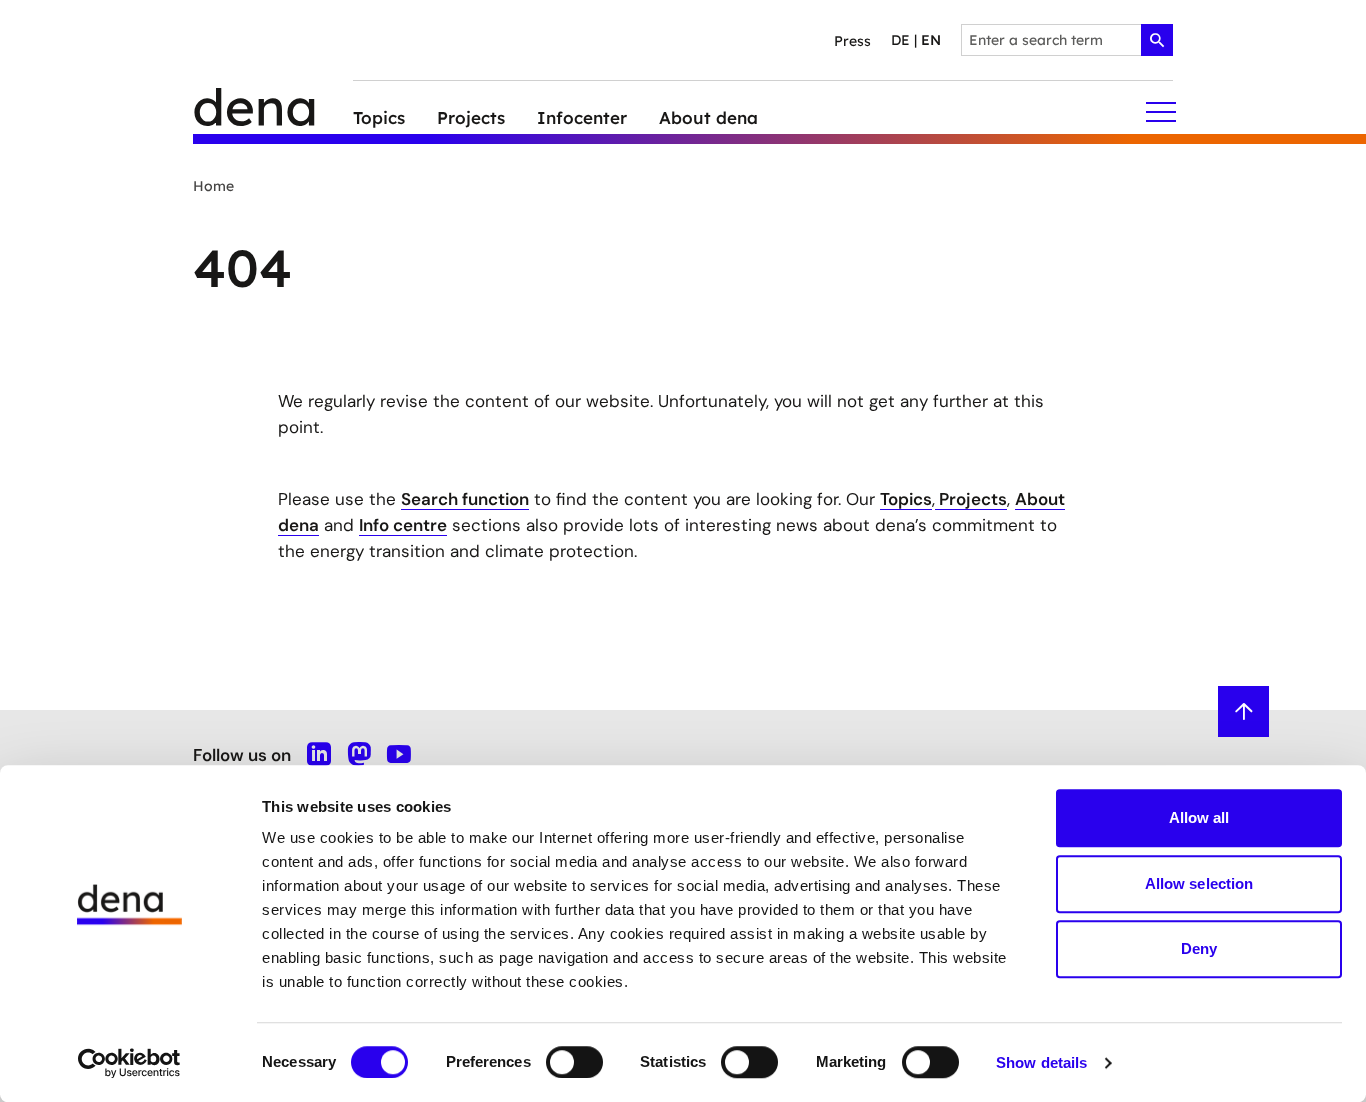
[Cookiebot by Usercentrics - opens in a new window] (129, 1063)
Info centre (403, 525)
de (900, 40)
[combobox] (1067, 40)
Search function (465, 499)
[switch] (574, 1062)
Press (852, 41)
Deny (1199, 948)
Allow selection (1199, 883)
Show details (1041, 1062)
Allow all (1199, 817)
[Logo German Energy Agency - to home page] (273, 112)
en (931, 40)
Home (213, 186)
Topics (906, 499)
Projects (971, 499)
